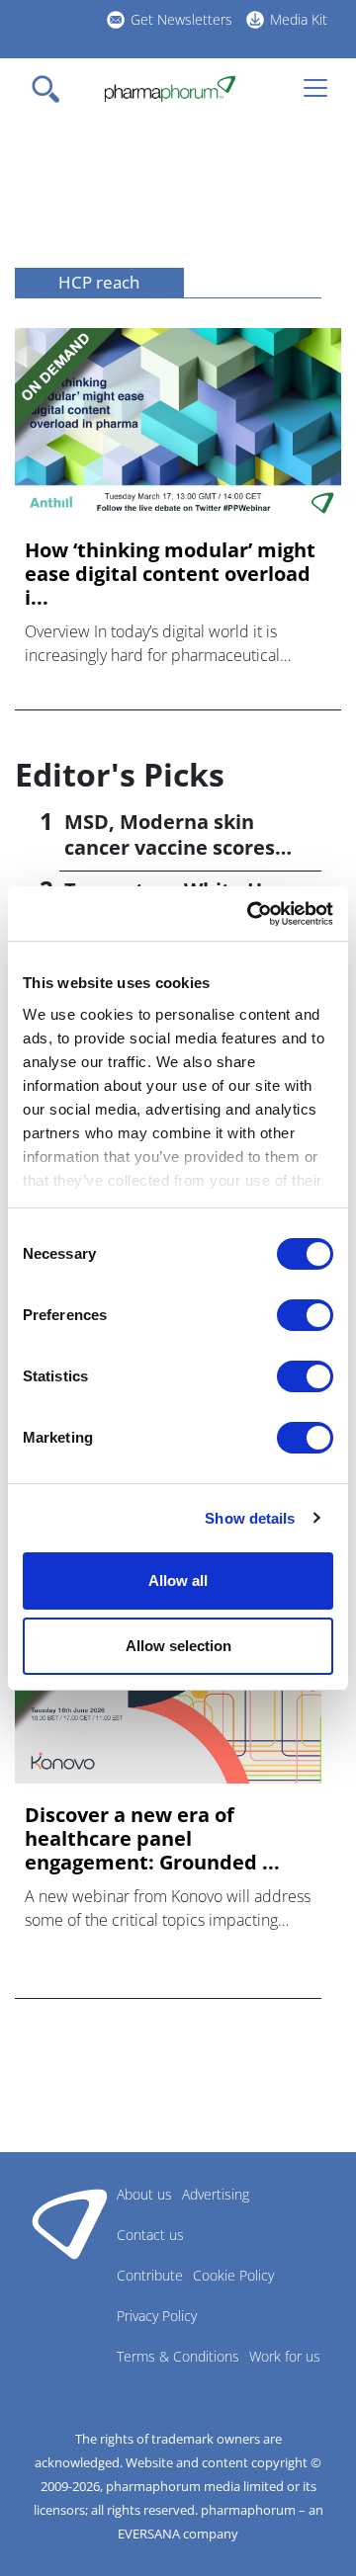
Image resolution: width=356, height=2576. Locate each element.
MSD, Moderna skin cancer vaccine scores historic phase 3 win (170, 847)
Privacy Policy (157, 2316)
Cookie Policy (233, 2275)
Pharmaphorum (70, 2223)
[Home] (170, 89)
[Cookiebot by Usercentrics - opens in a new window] (251, 914)
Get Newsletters (181, 19)
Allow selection (178, 1646)
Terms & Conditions (178, 2356)
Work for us (285, 2356)
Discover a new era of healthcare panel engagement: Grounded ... (152, 1839)
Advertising (216, 2194)
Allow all (178, 1580)
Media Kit (299, 19)
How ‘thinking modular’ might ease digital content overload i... (170, 574)
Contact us (150, 2235)
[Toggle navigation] (51, 89)
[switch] (305, 1315)
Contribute (150, 2275)
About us (144, 2194)
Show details (250, 1518)
